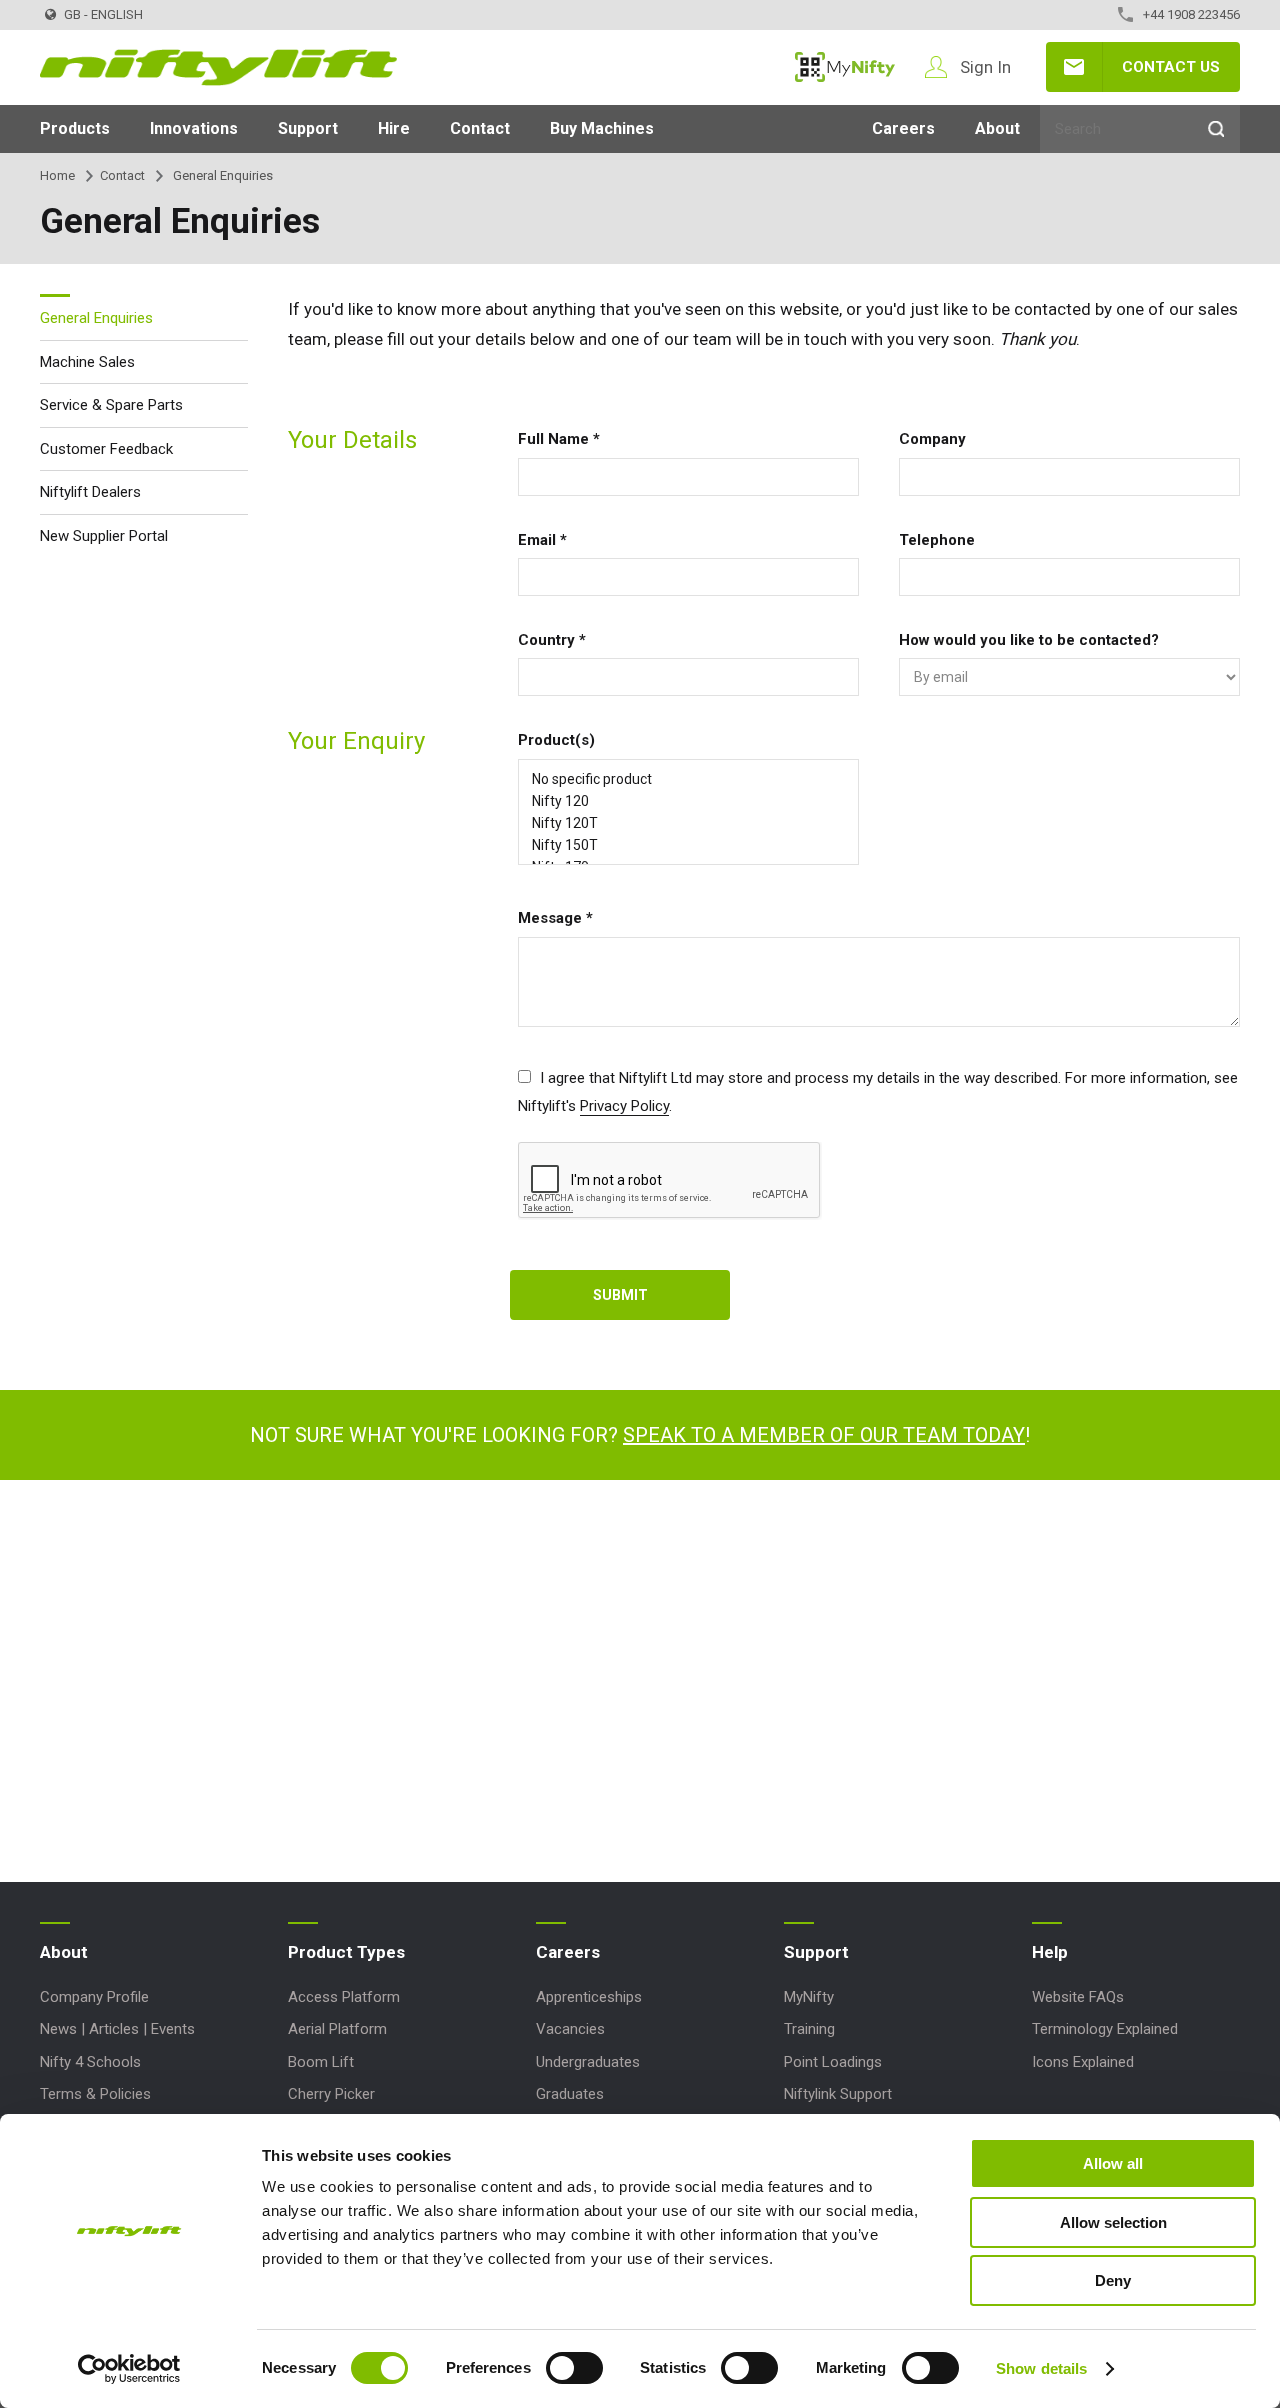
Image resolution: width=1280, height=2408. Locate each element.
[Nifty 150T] (688, 845)
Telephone (937, 540)
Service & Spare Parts (111, 405)
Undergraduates (588, 2062)
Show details (1041, 2368)
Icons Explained (1083, 2062)
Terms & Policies (95, 2094)
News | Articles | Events (117, 2029)
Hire (394, 128)
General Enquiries (96, 318)
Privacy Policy (624, 1106)
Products (75, 128)
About (997, 128)
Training (809, 2029)
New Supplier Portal (104, 535)
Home (57, 175)
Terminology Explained (1105, 2029)
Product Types (346, 1952)
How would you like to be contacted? (1029, 640)
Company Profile (94, 1997)
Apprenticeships (589, 1997)
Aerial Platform (337, 2029)
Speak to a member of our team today (824, 1435)
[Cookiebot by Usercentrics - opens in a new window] (129, 2369)
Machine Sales (87, 361)
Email (542, 540)
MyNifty (845, 67)
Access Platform (344, 1997)
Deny (1113, 2280)
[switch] (574, 2368)
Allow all (1113, 2163)
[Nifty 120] (688, 801)
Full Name (559, 439)
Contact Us (1171, 67)
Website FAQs (1078, 1997)
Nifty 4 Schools (90, 2062)
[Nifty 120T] (688, 823)
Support (308, 128)
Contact (480, 128)
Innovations (194, 128)
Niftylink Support (838, 2094)
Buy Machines (602, 128)
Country (552, 640)
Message (555, 918)
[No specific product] (688, 779)
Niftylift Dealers (90, 492)
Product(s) (556, 740)
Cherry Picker (331, 2094)
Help (1050, 1952)
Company (932, 439)
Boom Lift (321, 2062)
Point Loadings (833, 2062)
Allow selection (1113, 2222)
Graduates (570, 2094)
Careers (903, 128)
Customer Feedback (106, 448)
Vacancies (570, 2029)
